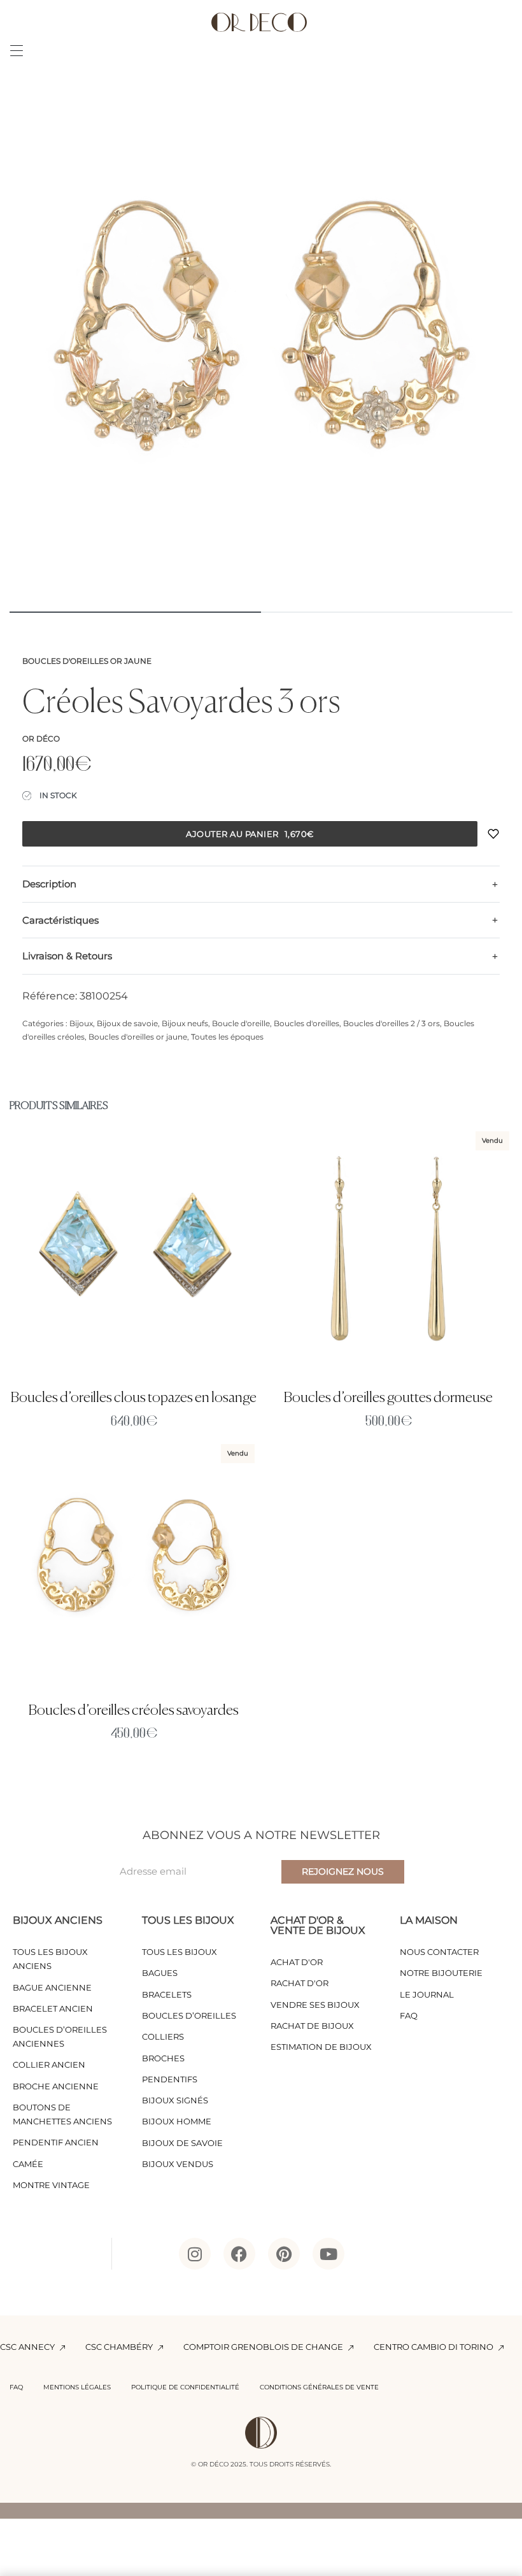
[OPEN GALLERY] (261, 347)
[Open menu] (17, 51)
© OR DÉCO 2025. (219, 2464)
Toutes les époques (227, 1037)
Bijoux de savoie (127, 1023)
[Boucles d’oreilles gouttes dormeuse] (388, 1252)
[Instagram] (195, 2254)
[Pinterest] (284, 2254)
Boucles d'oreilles (307, 1023)
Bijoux (81, 1023)
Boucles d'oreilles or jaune (87, 661)
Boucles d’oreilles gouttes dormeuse (388, 1398)
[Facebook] (239, 2254)
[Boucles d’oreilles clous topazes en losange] (134, 1252)
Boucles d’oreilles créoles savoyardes (134, 1711)
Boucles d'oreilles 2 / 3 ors (391, 1023)
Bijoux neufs (185, 1023)
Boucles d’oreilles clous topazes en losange (134, 1398)
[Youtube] (328, 2254)
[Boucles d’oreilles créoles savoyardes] (134, 1565)
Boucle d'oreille (241, 1023)
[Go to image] (135, 612)
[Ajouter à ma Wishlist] (493, 834)
